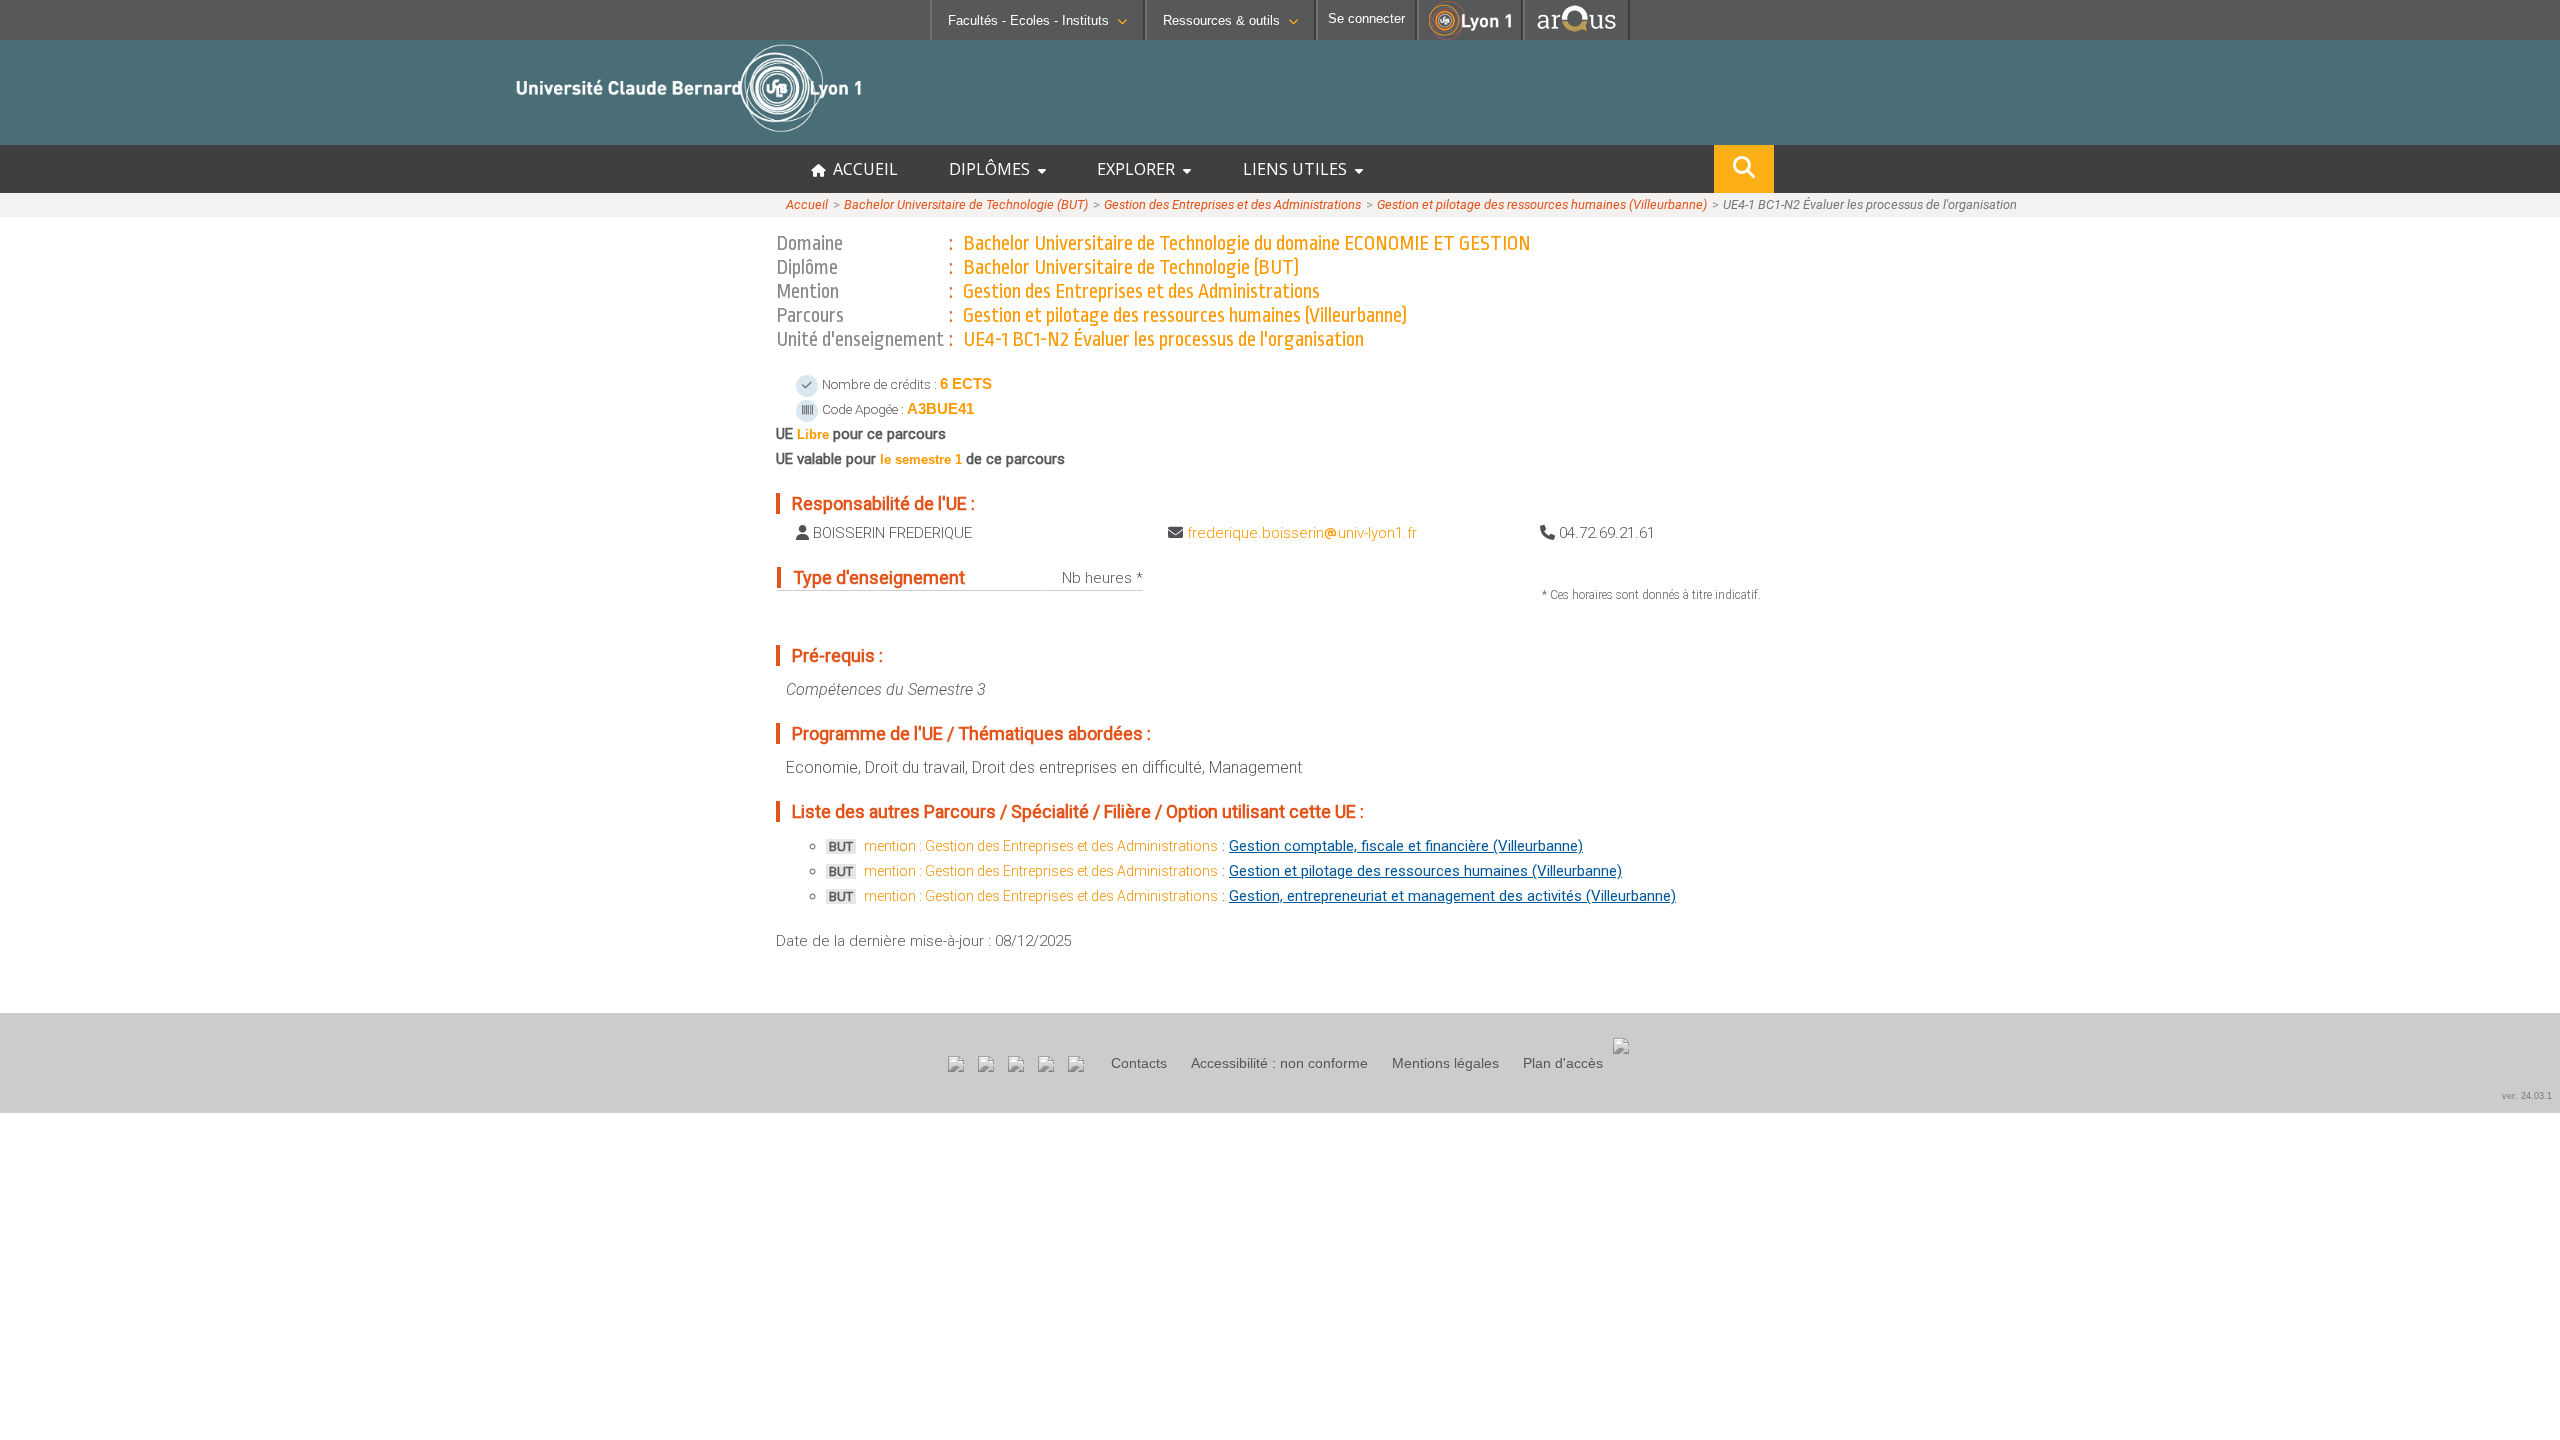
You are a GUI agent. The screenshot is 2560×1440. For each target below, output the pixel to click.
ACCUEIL (861, 169)
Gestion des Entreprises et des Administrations (1232, 204)
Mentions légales (1445, 1063)
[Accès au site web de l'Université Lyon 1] (1470, 35)
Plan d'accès (1563, 1063)
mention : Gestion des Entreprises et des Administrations (1041, 846)
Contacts (1139, 1063)
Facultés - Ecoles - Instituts (1028, 20)
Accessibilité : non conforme (1279, 1063)
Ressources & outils (1221, 20)
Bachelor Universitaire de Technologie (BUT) (966, 204)
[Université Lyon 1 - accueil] (176, 134)
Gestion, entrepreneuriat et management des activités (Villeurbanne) (1452, 896)
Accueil (807, 204)
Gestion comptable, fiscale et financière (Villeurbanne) (1406, 846)
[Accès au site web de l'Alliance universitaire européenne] (1576, 34)
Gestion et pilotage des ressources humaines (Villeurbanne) (1542, 204)
